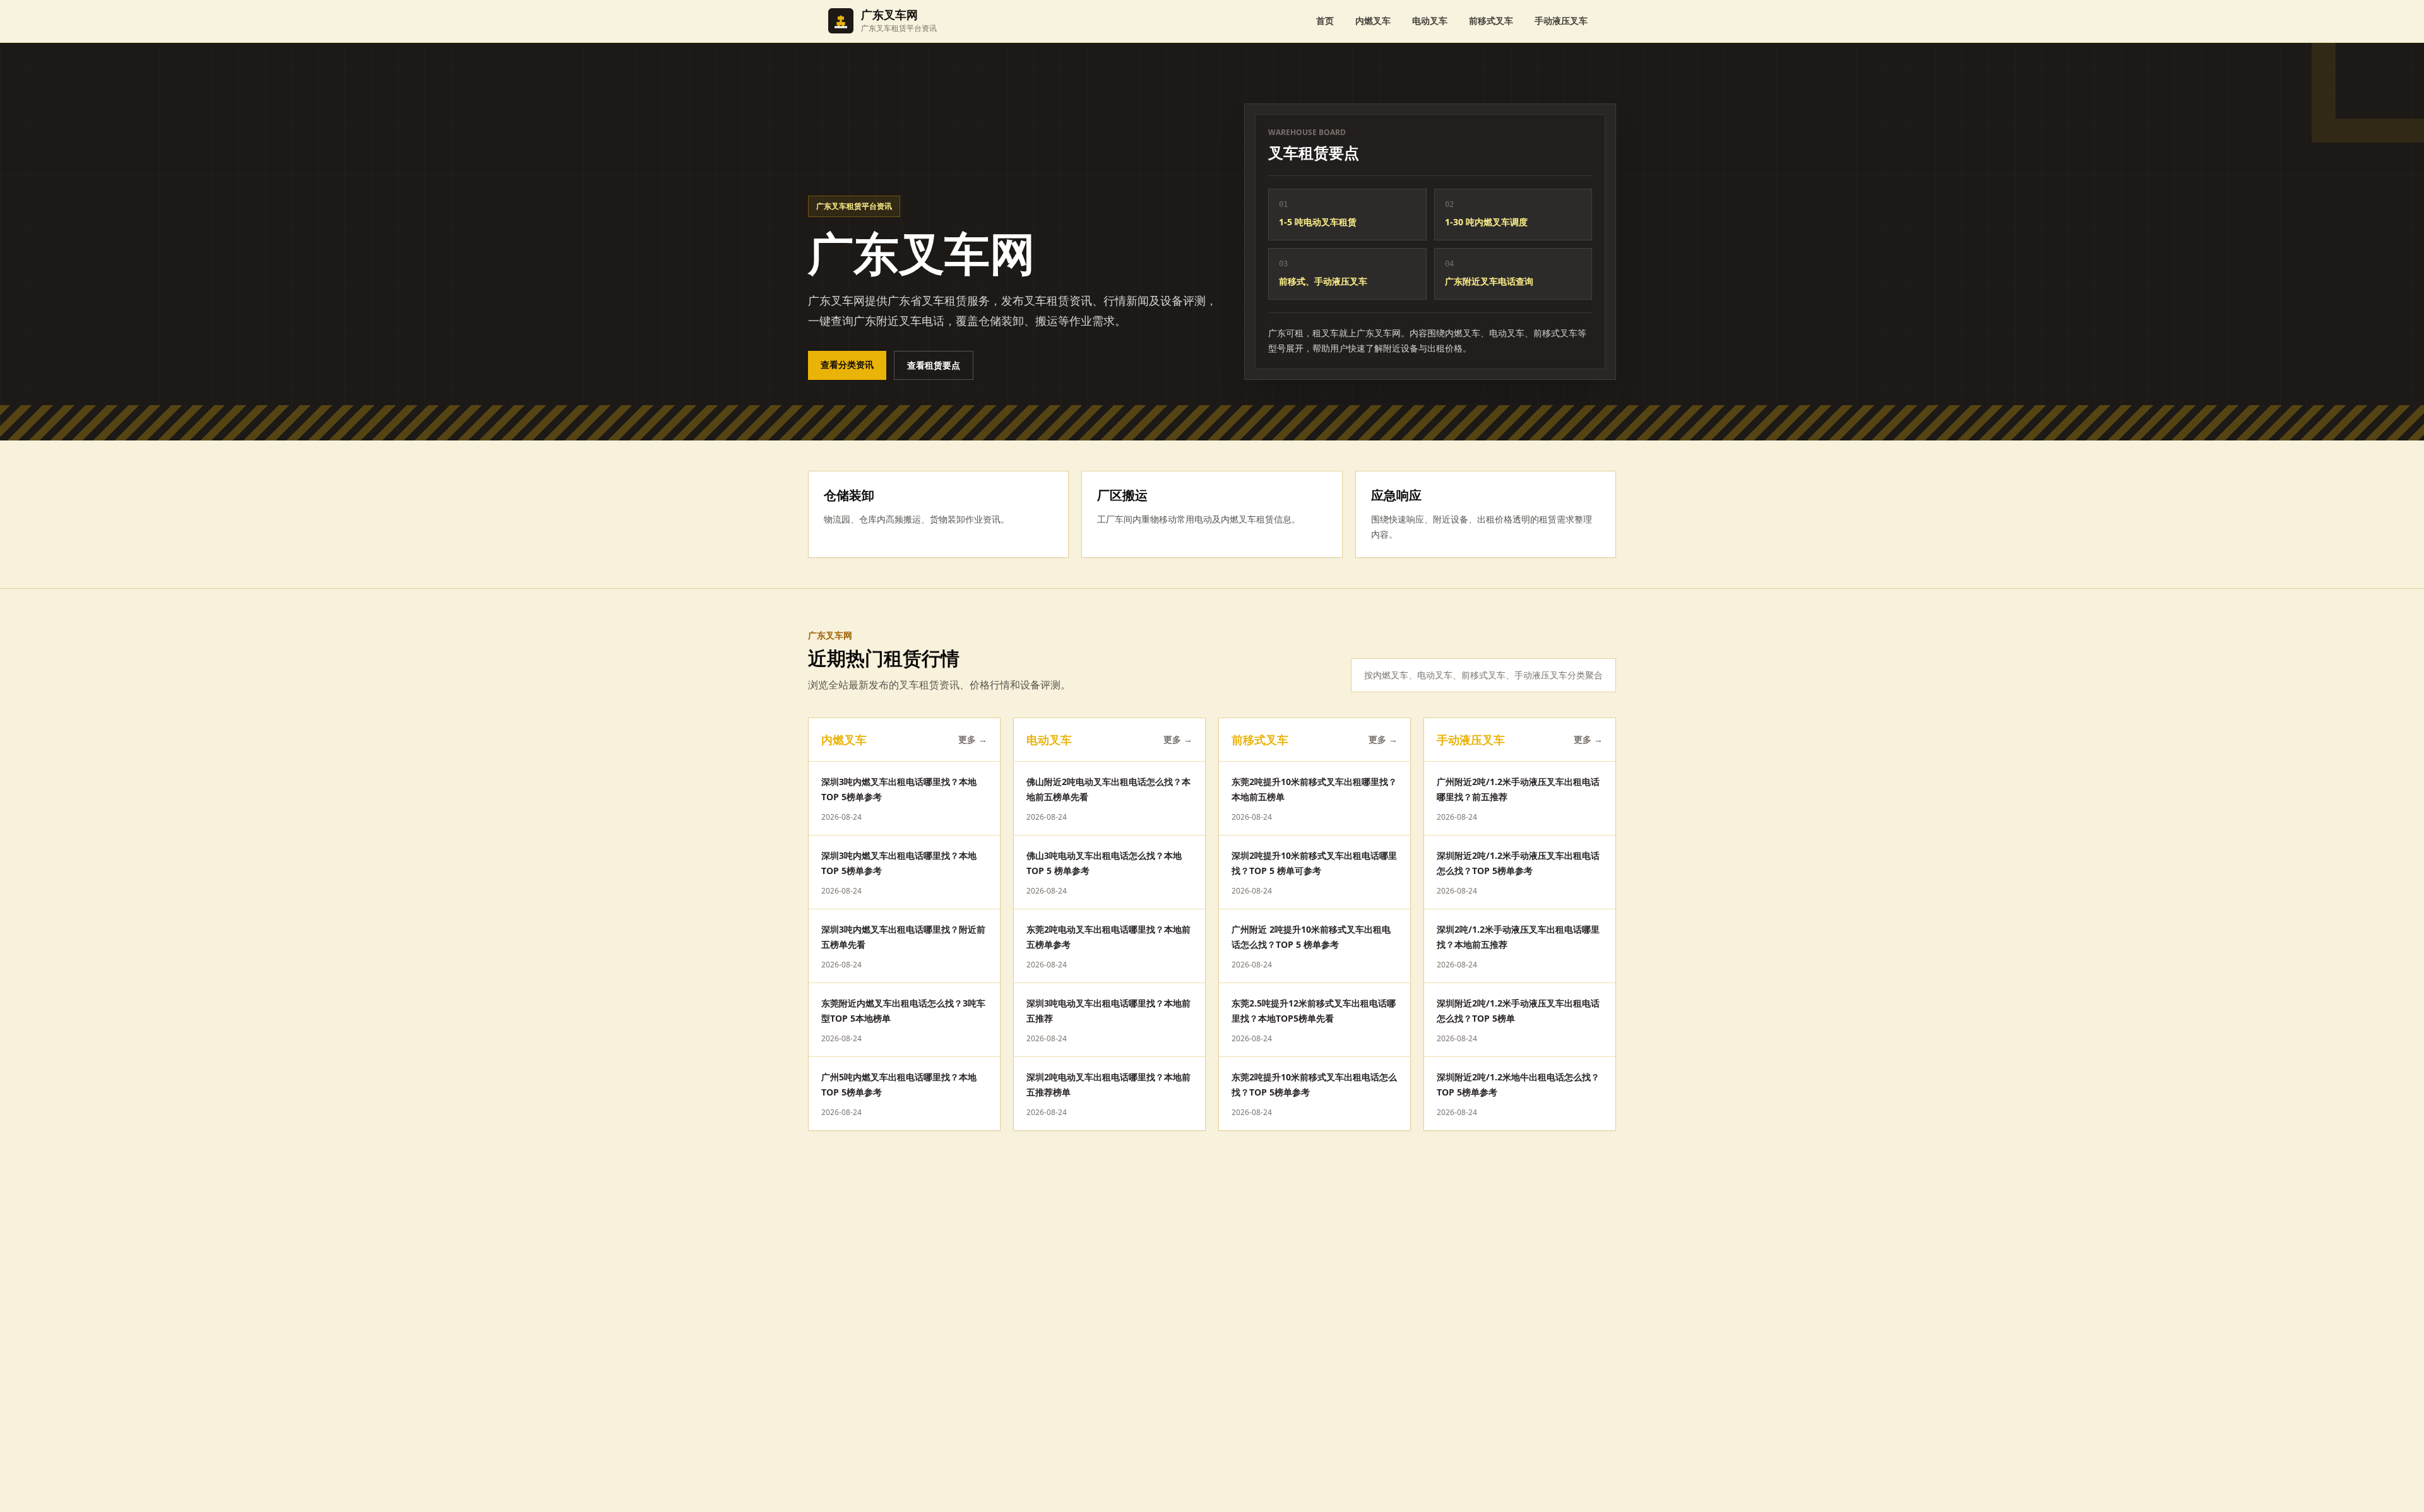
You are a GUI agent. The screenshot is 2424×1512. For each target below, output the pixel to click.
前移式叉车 (1491, 21)
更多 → (973, 739)
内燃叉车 (1373, 21)
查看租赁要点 (934, 365)
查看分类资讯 (847, 364)
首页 (1325, 21)
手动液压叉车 (1561, 21)
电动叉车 (1430, 21)
